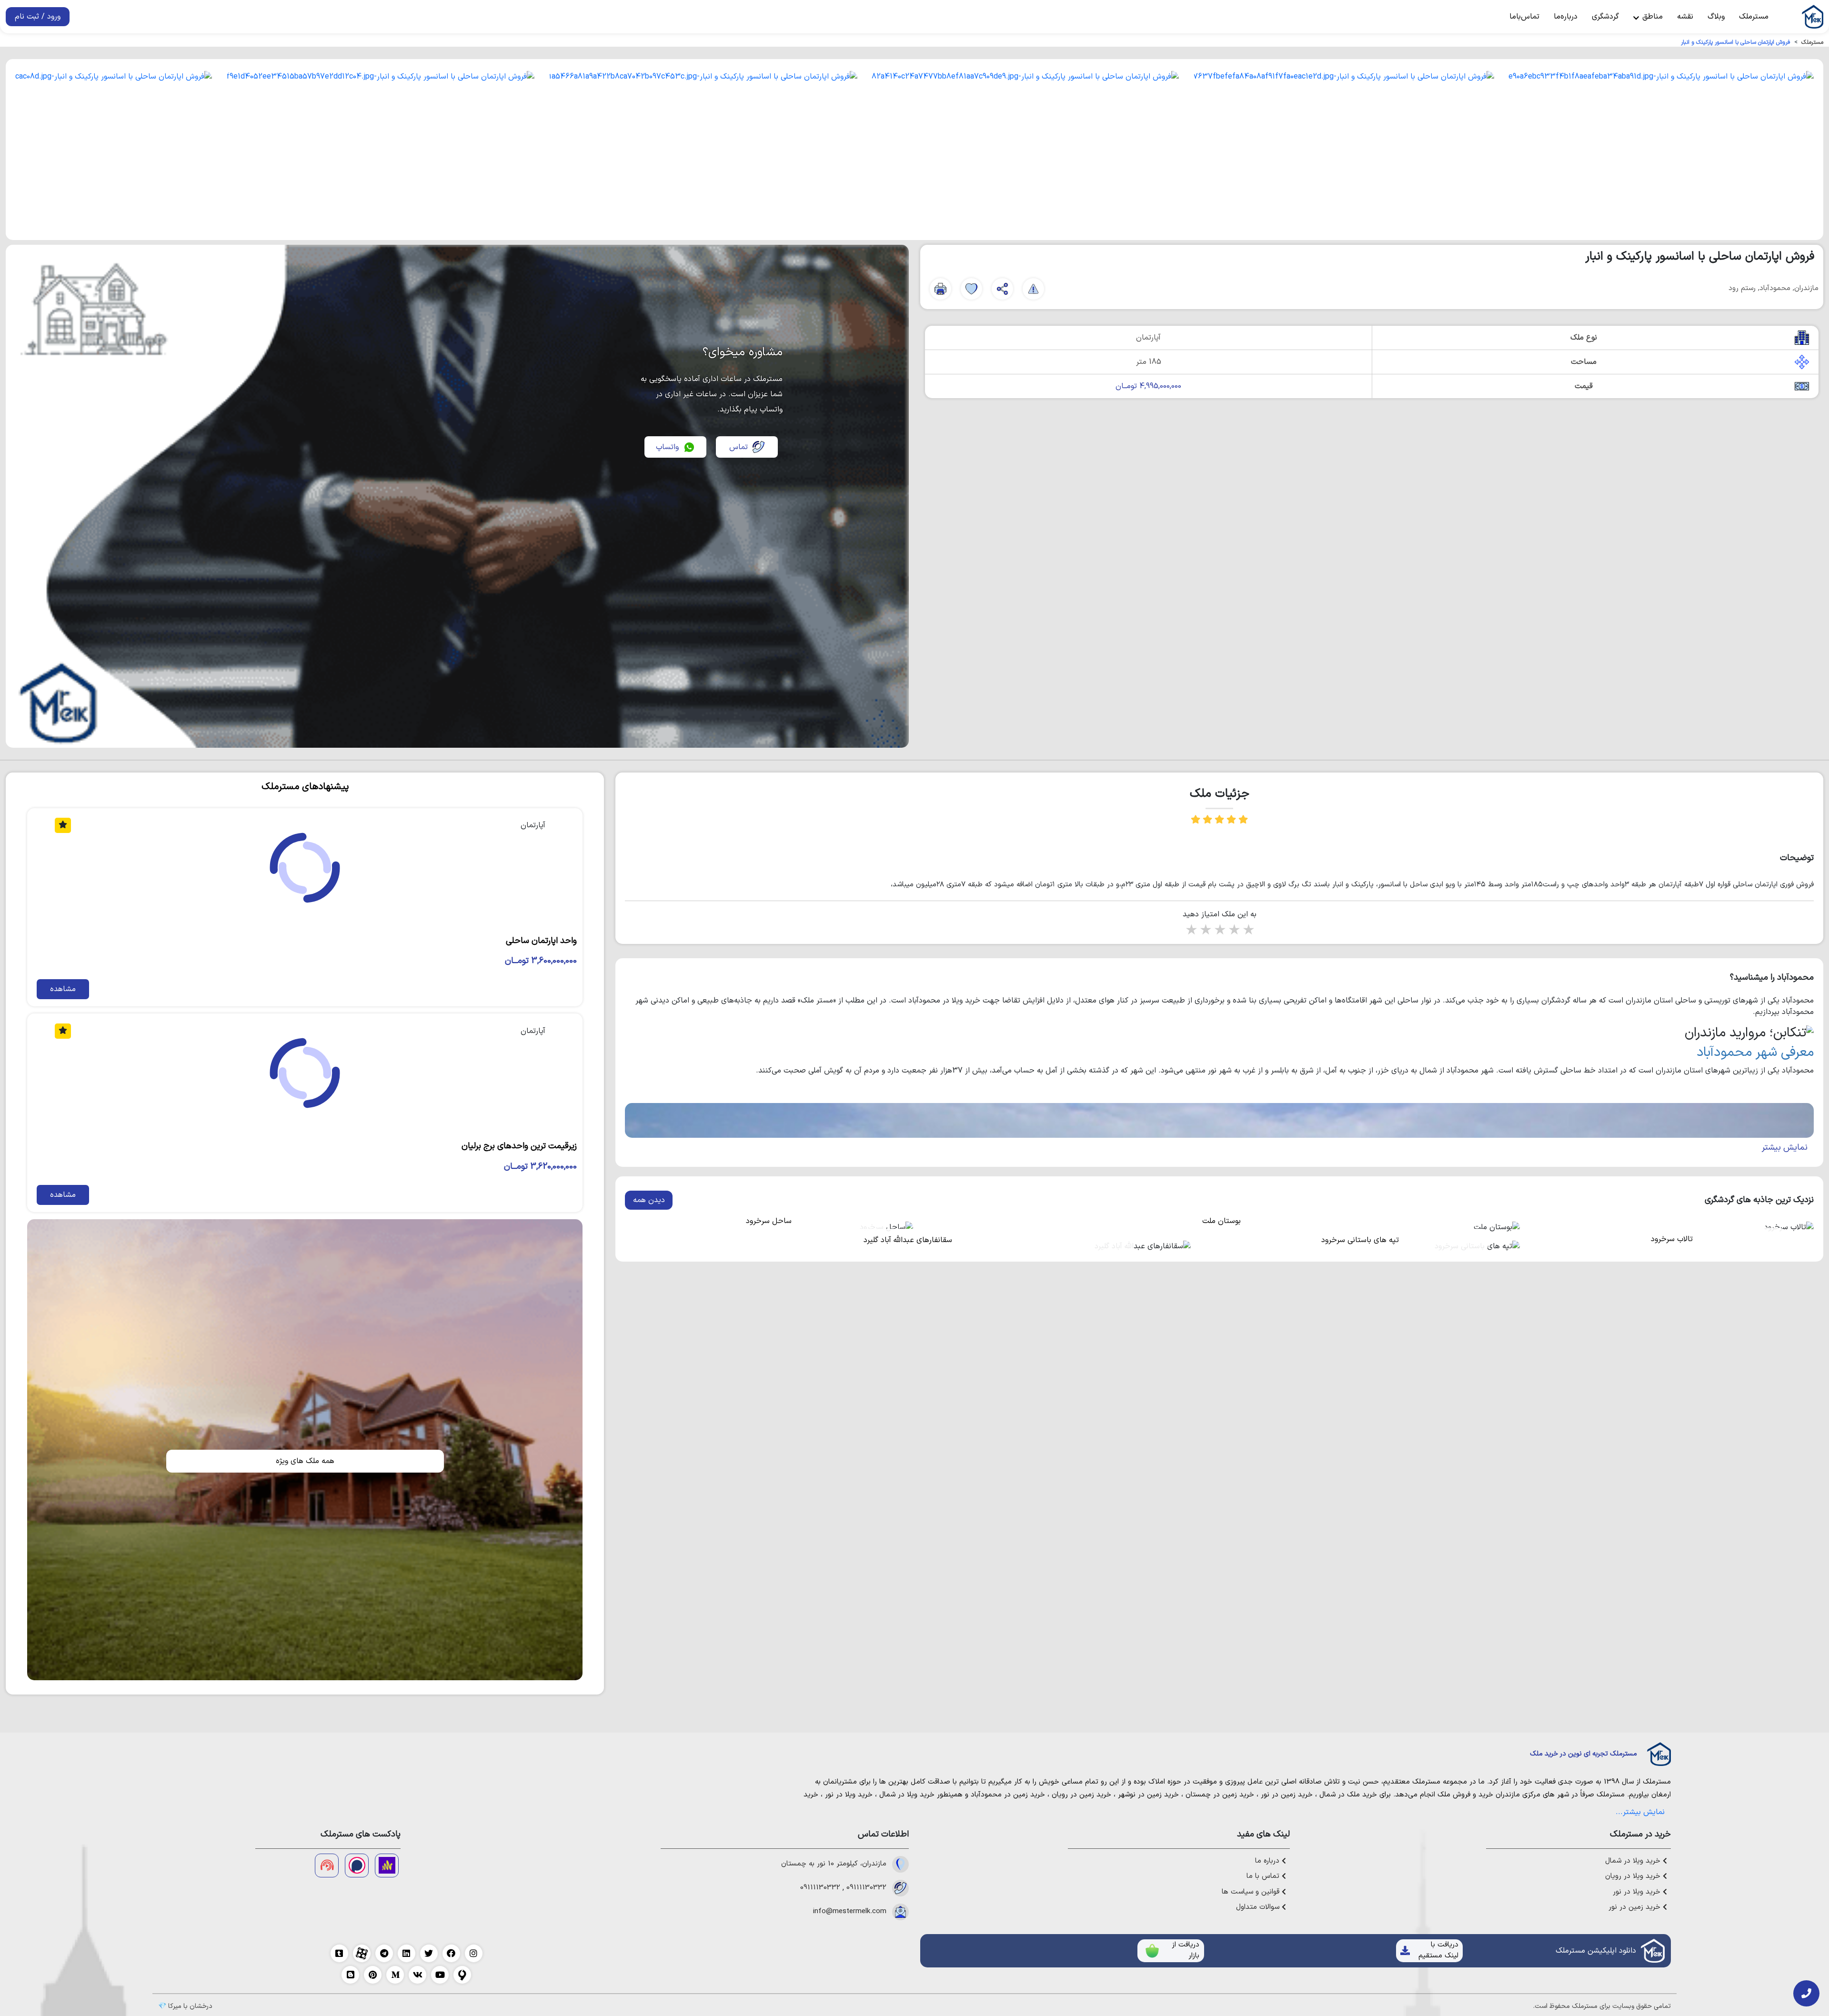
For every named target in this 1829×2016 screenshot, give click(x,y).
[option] (1661, 150)
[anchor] (387, 1866)
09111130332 (866, 1888)
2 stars (1205, 931)
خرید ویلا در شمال (907, 1795)
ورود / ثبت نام (38, 17)
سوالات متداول (1259, 1907)
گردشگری (1605, 17)
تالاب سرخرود (1672, 1239)
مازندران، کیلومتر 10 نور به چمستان (834, 1864)
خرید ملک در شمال (1348, 1795)
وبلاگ (1716, 17)
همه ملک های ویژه (305, 1461)
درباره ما (1268, 1861)
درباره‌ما (1566, 17)
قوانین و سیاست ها (1252, 1892)
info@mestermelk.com (850, 1912)
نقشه (1685, 17)
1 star (1191, 931)
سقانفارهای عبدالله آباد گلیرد (908, 1240)
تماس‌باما (1524, 17)
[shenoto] (327, 1866)
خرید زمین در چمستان (1220, 1795)
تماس (739, 447)
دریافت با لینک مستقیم (1438, 1950)
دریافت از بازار (1186, 1950)
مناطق (1651, 17)
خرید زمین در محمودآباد (1008, 1795)
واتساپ (667, 447)
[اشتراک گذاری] (1002, 289)
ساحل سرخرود (769, 1221)
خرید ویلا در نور (849, 1795)
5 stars (1248, 931)
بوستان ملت (1221, 1221)
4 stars (1234, 931)
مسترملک (1754, 17)
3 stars (1219, 931)
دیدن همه (649, 1200)
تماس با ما (1264, 1876)
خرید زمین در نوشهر (1148, 1795)
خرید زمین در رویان (1081, 1795)
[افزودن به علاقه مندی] (971, 289)
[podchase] (357, 1866)
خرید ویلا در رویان (1634, 1876)
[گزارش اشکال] (1033, 289)
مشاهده (63, 989)
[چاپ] (940, 289)
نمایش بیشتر (1785, 1148)
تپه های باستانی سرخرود (1360, 1240)
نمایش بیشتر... (1640, 1812)
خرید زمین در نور (1287, 1795)
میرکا (175, 2006)
